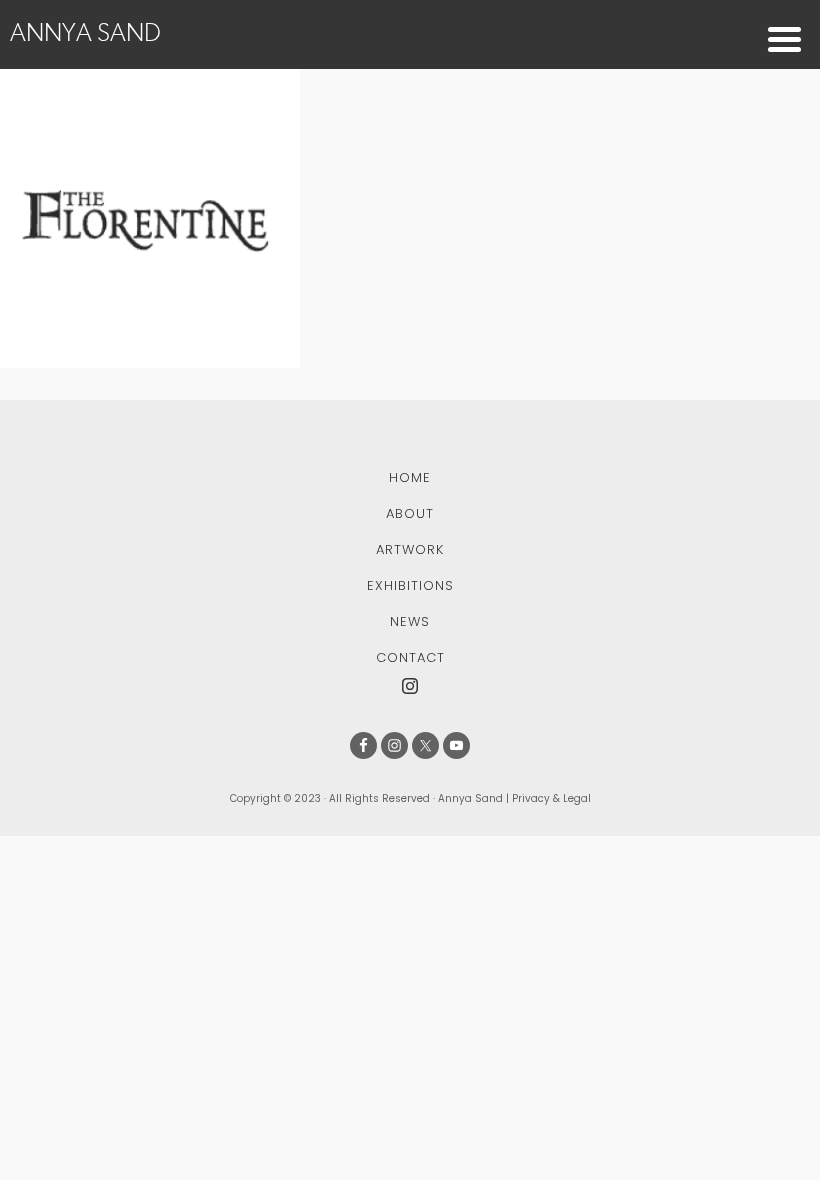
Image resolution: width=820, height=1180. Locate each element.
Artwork (410, 549)
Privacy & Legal (551, 798)
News (410, 621)
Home (410, 477)
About (410, 513)
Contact (410, 657)
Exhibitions (410, 585)
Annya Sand (85, 32)
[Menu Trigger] (784, 37)
